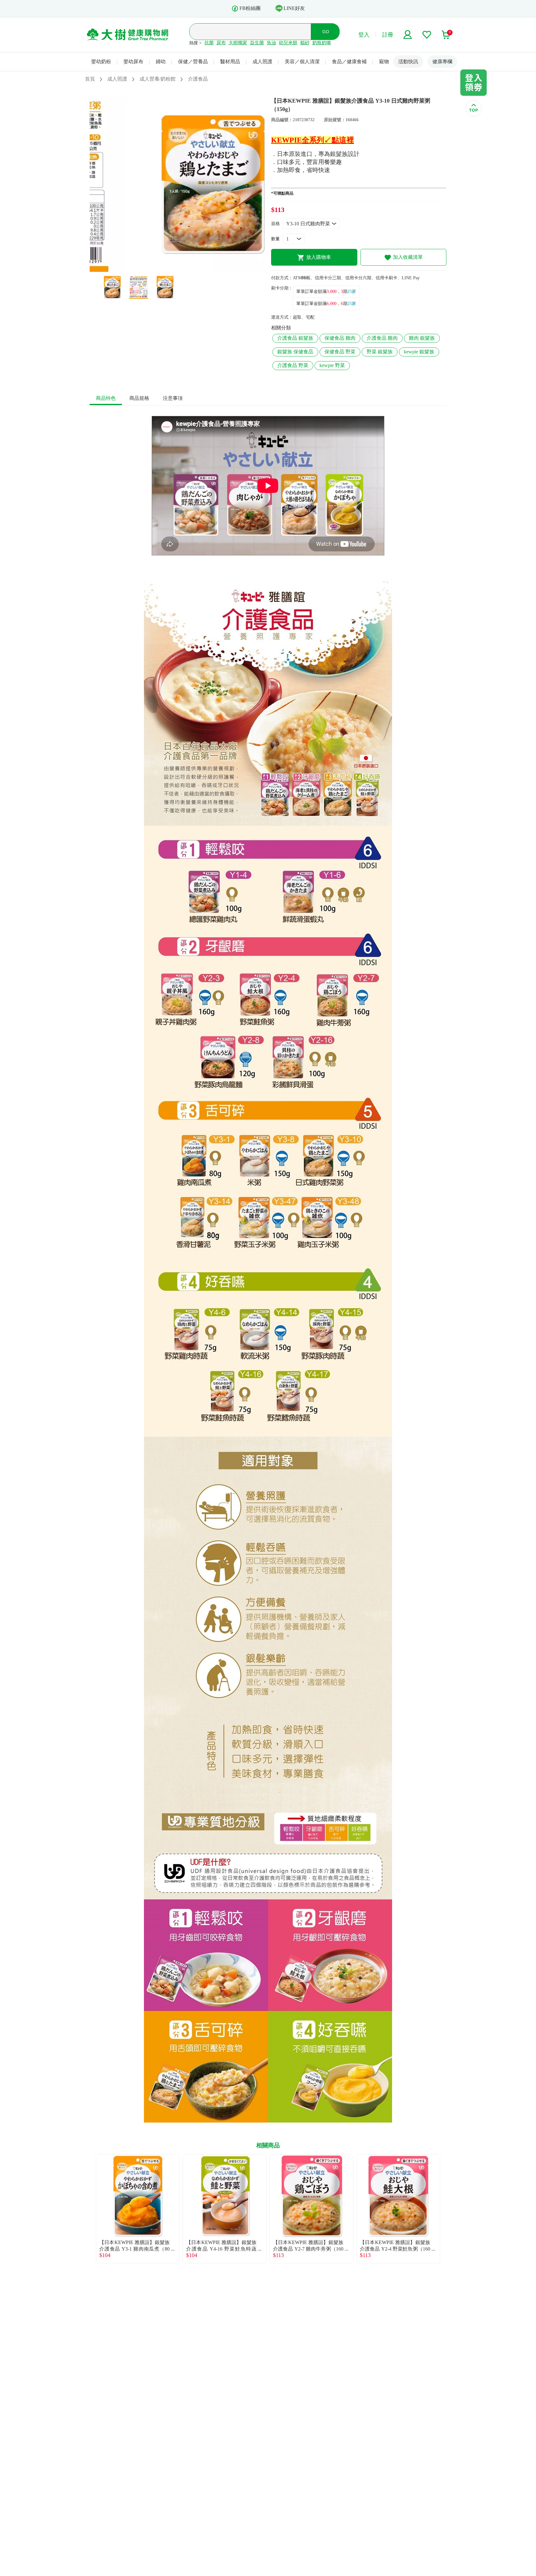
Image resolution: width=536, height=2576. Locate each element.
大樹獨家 (238, 43)
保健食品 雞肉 (340, 338)
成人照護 (262, 62)
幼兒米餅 (288, 43)
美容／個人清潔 (302, 62)
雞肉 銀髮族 (422, 338)
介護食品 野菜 (293, 365)
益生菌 (257, 43)
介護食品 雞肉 (382, 338)
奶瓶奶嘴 (322, 43)
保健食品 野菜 (340, 352)
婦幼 (161, 62)
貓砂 (305, 43)
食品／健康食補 (349, 62)
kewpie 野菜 (332, 365)
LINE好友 (294, 8)
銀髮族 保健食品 (295, 352)
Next (446, 2209)
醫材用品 (230, 62)
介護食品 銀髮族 (295, 338)
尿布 (221, 43)
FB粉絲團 (250, 8)
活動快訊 (408, 62)
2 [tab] (177, 269)
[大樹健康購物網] (128, 35)
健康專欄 (442, 62)
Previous (90, 2209)
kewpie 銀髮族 (419, 352)
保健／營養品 (193, 62)
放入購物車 (319, 257)
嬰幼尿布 (133, 62)
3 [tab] (187, 269)
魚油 (271, 43)
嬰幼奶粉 (101, 62)
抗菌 (209, 43)
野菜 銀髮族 (380, 352)
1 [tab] (168, 269)
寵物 (384, 62)
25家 (352, 292)
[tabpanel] (177, 184)
